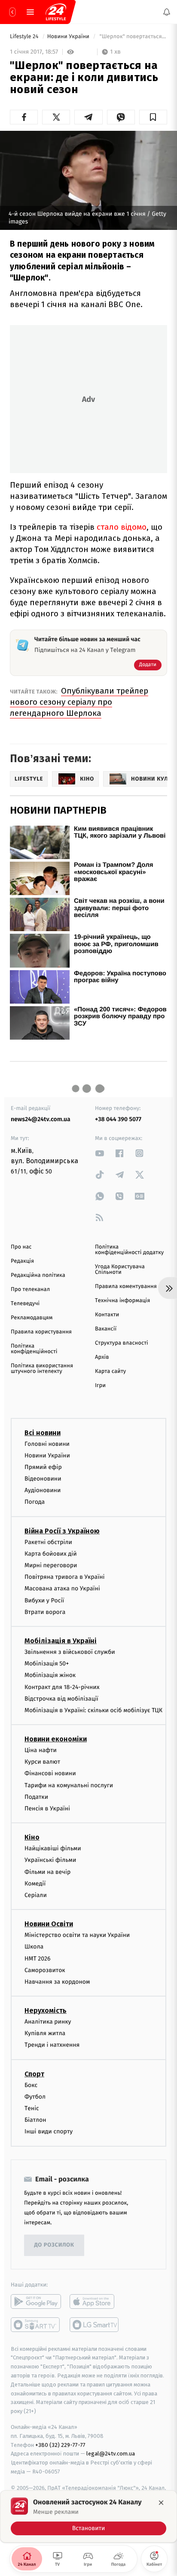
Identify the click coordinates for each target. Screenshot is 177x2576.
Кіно (32, 1837)
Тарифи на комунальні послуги (69, 1785)
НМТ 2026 (38, 1958)
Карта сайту (110, 1371)
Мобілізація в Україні (61, 1641)
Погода (35, 1502)
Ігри (100, 1386)
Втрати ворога (45, 1612)
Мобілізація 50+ (47, 1664)
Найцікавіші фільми (53, 1848)
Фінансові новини (50, 1773)
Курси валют (42, 1762)
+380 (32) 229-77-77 (60, 2445)
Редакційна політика (38, 1275)
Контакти (107, 1315)
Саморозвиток (45, 1970)
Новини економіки (56, 1739)
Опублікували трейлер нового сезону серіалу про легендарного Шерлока (79, 702)
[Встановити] (88, 2516)
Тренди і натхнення (52, 2045)
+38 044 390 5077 (118, 1119)
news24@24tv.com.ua (41, 1119)
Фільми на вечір (47, 1872)
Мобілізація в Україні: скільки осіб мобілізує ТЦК (93, 1710)
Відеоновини (43, 1479)
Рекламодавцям (32, 1318)
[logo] (56, 12)
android (36, 2301)
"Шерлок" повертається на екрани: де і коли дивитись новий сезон (133, 37)
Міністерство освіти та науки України (77, 1935)
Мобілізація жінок (50, 1675)
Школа (34, 1947)
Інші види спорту (49, 2131)
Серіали (36, 1895)
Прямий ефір (43, 1467)
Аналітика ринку (48, 2022)
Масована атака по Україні (62, 1588)
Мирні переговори (51, 1565)
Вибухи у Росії (44, 1600)
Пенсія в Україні (47, 1808)
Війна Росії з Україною (62, 1531)
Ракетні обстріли (48, 1542)
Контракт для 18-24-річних (62, 1687)
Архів (102, 1357)
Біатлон (35, 2120)
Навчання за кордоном (57, 1982)
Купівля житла (45, 2033)
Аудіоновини (43, 1490)
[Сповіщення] (167, 12)
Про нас (21, 1247)
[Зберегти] (153, 117)
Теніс (32, 2108)
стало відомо (122, 527)
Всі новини (43, 1432)
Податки (36, 1797)
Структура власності (122, 1343)
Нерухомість (46, 2010)
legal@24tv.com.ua (111, 2454)
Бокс (31, 2085)
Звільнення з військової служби (70, 1652)
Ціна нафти (41, 1750)
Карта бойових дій (51, 1554)
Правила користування (41, 1332)
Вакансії (106, 1329)
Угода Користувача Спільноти (120, 1270)
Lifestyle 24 (25, 37)
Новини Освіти (49, 1924)
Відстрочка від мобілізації (61, 1698)
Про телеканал (30, 1290)
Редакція (22, 1261)
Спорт (34, 2074)
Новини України (69, 37)
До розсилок (54, 2245)
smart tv (36, 2324)
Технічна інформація (122, 1301)
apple (95, 2301)
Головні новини (47, 1443)
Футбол (35, 2097)
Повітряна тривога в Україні (64, 1577)
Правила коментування (126, 1286)
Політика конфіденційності (34, 1349)
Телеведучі (25, 1304)
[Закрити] (161, 2503)
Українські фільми (50, 1860)
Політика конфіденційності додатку (129, 1250)
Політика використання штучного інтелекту (42, 1369)
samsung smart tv (95, 2324)
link (100, 1153)
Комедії (35, 1884)
